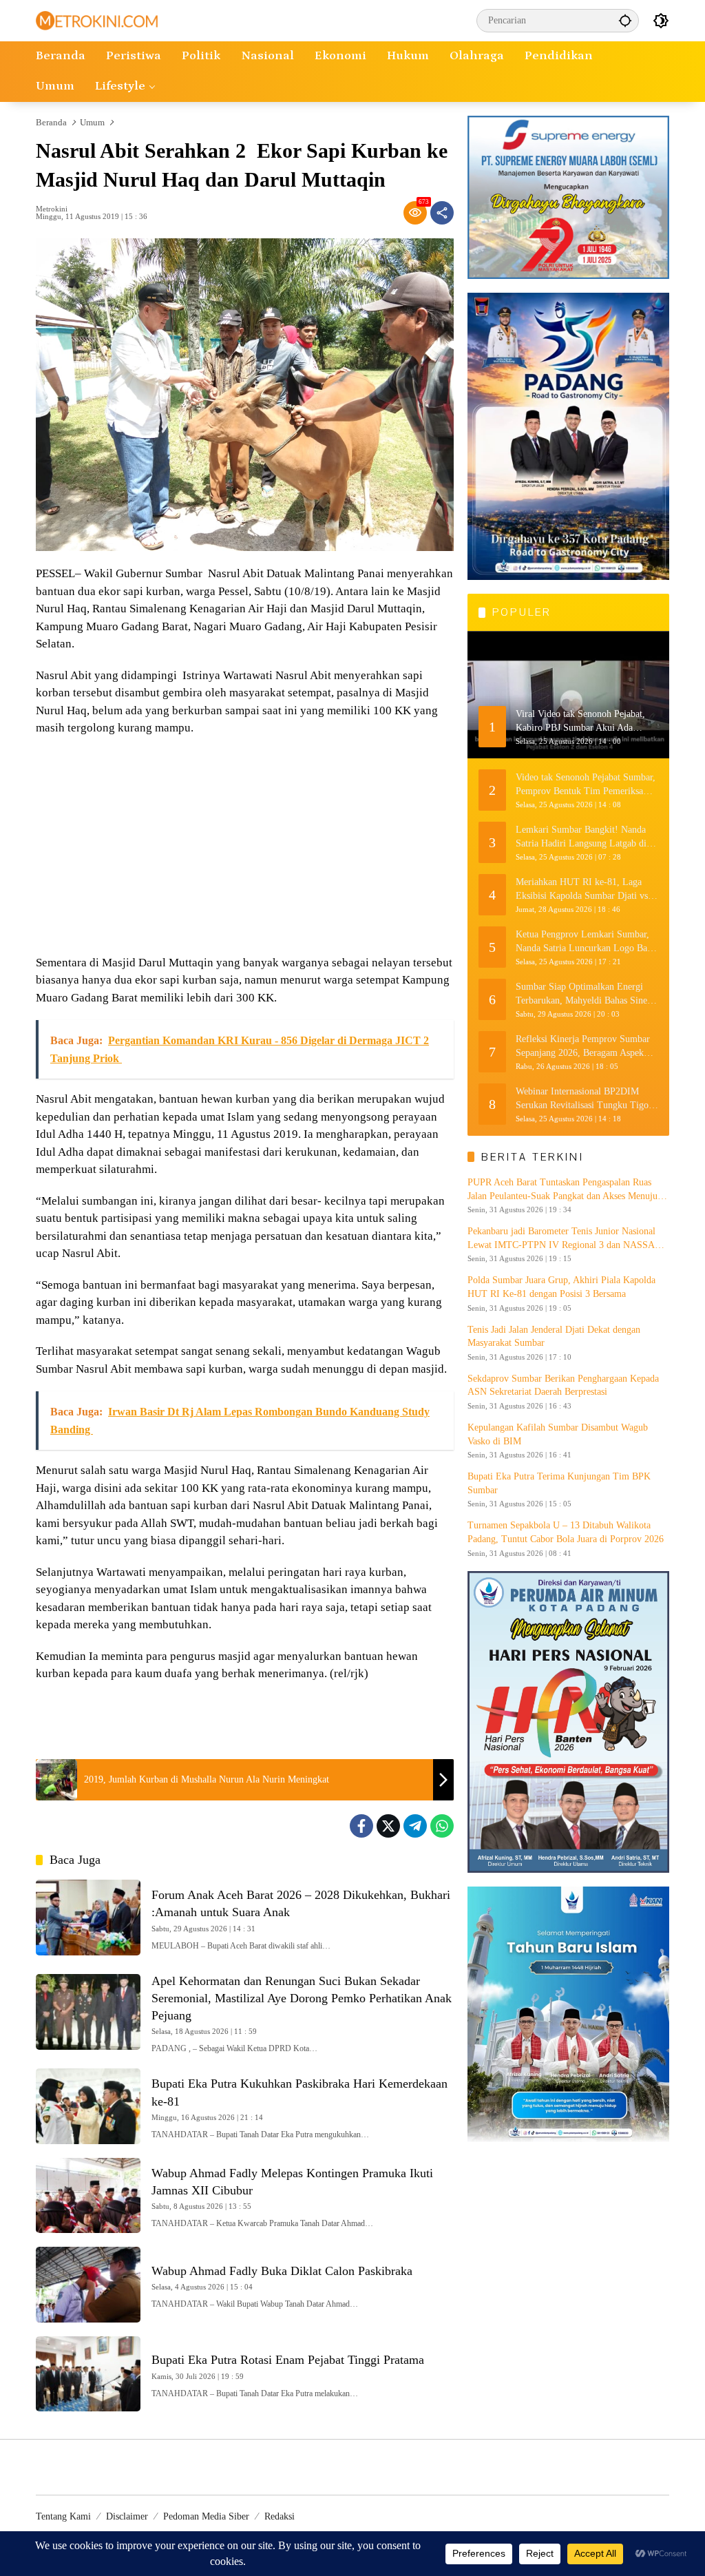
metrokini (52, 209)
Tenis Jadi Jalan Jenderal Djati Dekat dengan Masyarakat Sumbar (554, 1337)
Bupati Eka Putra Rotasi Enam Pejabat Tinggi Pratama (288, 2360)
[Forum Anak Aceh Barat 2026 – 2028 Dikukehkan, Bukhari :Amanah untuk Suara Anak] (88, 1918)
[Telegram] (415, 1826)
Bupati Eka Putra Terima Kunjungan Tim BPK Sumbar (559, 1483)
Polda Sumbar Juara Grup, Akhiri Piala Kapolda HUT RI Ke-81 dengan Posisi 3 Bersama (561, 1287)
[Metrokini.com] (97, 20)
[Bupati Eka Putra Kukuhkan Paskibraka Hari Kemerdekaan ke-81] (88, 2106)
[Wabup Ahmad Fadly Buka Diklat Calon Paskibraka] (88, 2285)
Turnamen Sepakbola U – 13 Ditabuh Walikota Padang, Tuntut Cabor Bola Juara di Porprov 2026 (566, 1532)
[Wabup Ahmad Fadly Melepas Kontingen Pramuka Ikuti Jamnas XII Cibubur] (88, 2196)
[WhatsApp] (442, 1826)
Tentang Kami (63, 2516)
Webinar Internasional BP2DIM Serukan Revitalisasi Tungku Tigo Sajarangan (582, 1099)
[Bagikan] (442, 213)
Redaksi (280, 2516)
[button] (625, 20)
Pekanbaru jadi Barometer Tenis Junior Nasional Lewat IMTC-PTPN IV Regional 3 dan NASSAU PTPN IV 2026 (565, 1239)
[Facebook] (361, 1826)
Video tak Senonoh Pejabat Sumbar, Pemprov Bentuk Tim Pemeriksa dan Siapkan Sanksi (586, 785)
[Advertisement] (245, 847)
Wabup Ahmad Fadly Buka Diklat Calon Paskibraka (282, 2271)
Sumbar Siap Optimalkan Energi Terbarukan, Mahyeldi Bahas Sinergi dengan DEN (587, 994)
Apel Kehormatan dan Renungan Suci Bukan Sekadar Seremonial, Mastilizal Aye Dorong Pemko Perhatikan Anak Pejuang (302, 1998)
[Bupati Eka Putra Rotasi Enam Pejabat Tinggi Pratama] (88, 2374)
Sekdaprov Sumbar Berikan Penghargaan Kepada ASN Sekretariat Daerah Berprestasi (563, 1385)
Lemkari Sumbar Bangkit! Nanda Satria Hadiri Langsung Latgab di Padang (581, 837)
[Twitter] (388, 1826)
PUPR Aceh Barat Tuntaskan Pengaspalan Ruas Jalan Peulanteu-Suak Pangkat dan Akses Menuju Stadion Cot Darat (562, 1190)
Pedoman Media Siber (206, 2516)
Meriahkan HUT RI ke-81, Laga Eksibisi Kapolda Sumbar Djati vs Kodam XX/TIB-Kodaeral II (582, 890)
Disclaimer (127, 2516)
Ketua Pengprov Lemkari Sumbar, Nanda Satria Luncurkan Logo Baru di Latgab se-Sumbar (586, 942)
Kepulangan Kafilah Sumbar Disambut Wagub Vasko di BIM (558, 1434)
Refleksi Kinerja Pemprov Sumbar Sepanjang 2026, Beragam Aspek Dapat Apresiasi (583, 1047)
